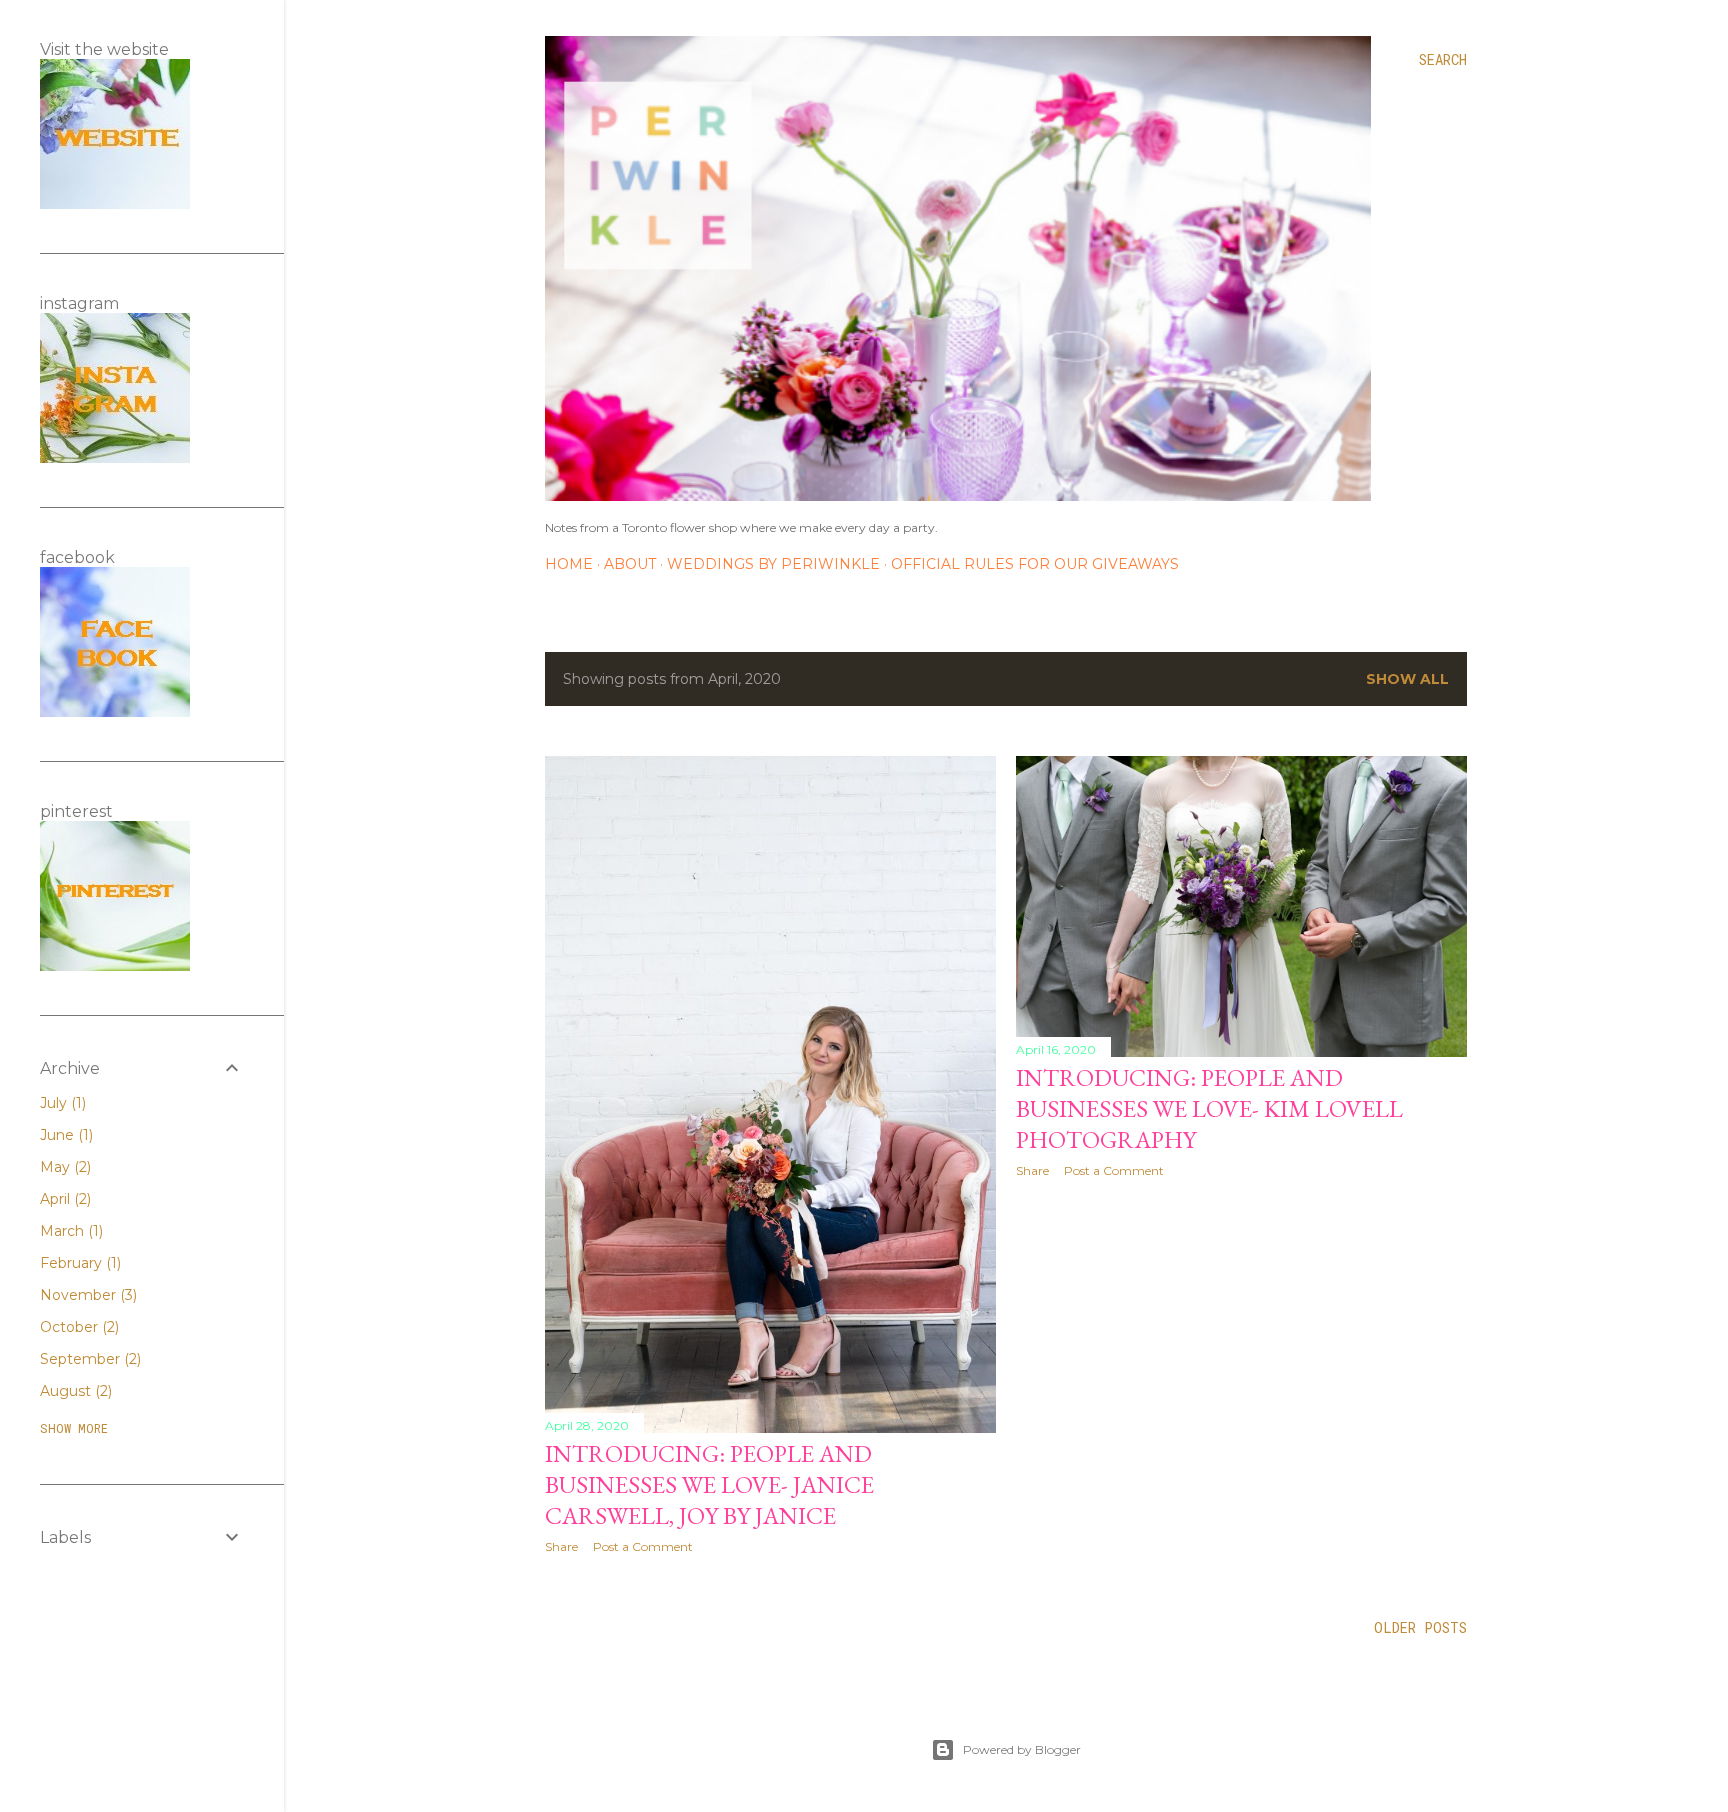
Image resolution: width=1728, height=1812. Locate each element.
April (63, 1199)
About (630, 564)
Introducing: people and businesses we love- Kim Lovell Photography (1209, 1108)
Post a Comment (643, 1546)
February (78, 1263)
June (64, 1135)
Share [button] (561, 1546)
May (63, 1167)
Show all (1407, 679)
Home (569, 564)
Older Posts (1420, 1627)
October (77, 1327)
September (88, 1359)
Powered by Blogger (1022, 1749)
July (61, 1103)
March (69, 1231)
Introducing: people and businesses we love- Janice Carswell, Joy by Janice (709, 1484)
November (86, 1295)
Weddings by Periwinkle (773, 564)
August (74, 1391)
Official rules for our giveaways (1035, 564)
